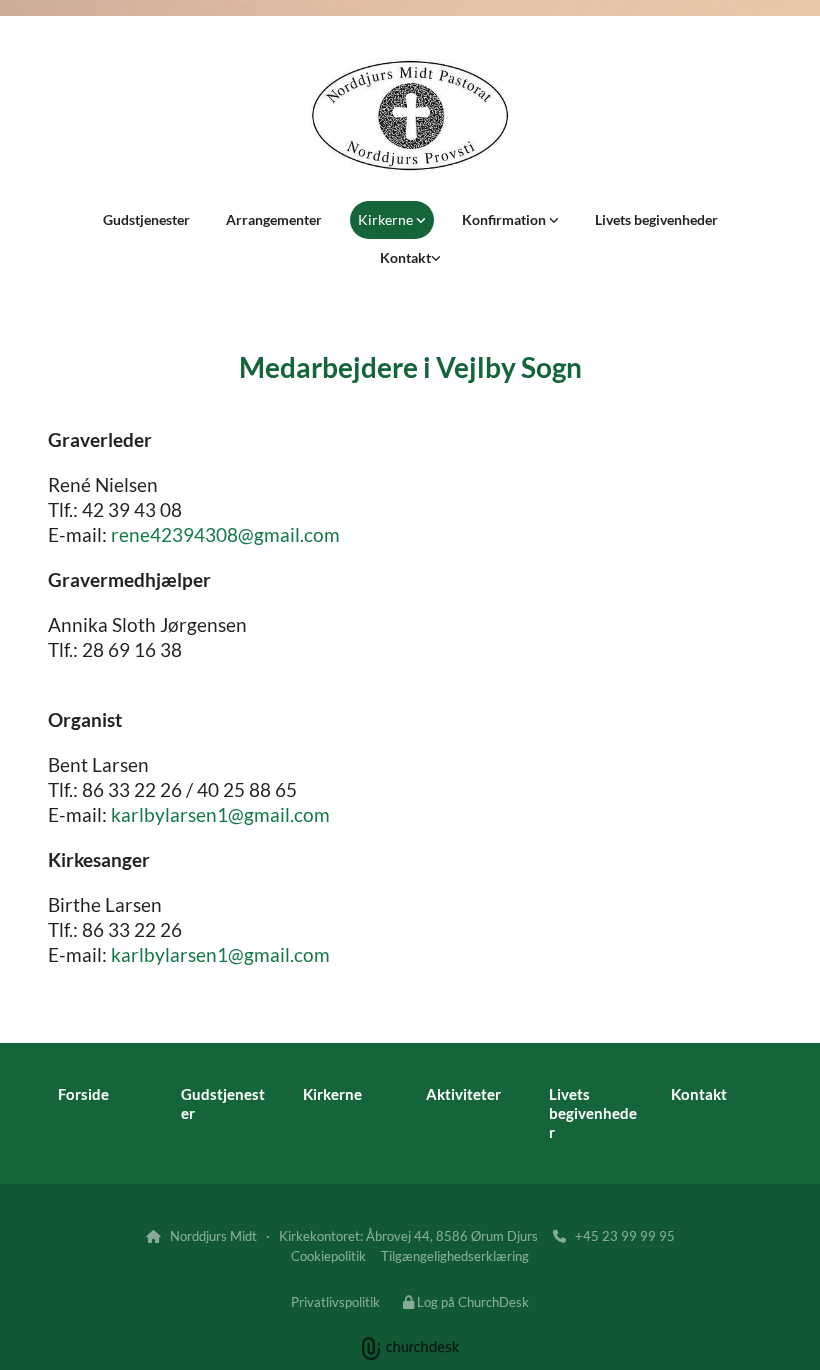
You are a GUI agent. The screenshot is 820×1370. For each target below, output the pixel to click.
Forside (83, 1094)
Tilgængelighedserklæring (455, 1256)
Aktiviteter (463, 1094)
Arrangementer (274, 219)
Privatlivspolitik (335, 1302)
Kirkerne (387, 219)
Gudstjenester (146, 219)
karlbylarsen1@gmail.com (220, 814)
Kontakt (405, 257)
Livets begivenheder (656, 219)
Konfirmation (505, 219)
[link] (392, 220)
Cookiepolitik (328, 1256)
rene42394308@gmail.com (225, 534)
